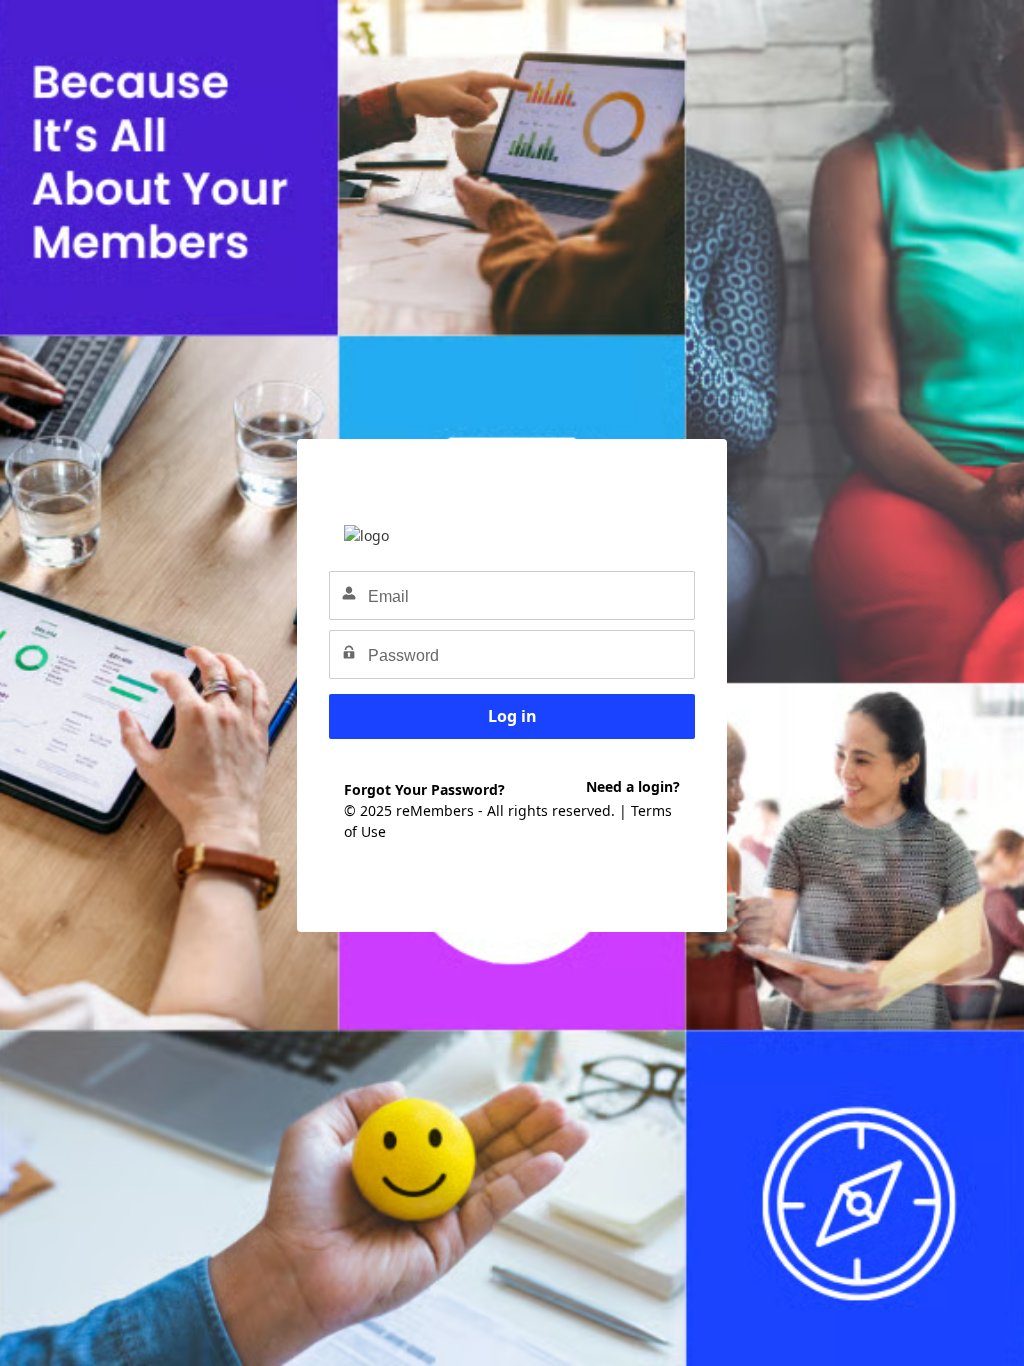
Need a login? (633, 786)
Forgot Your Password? (424, 789)
